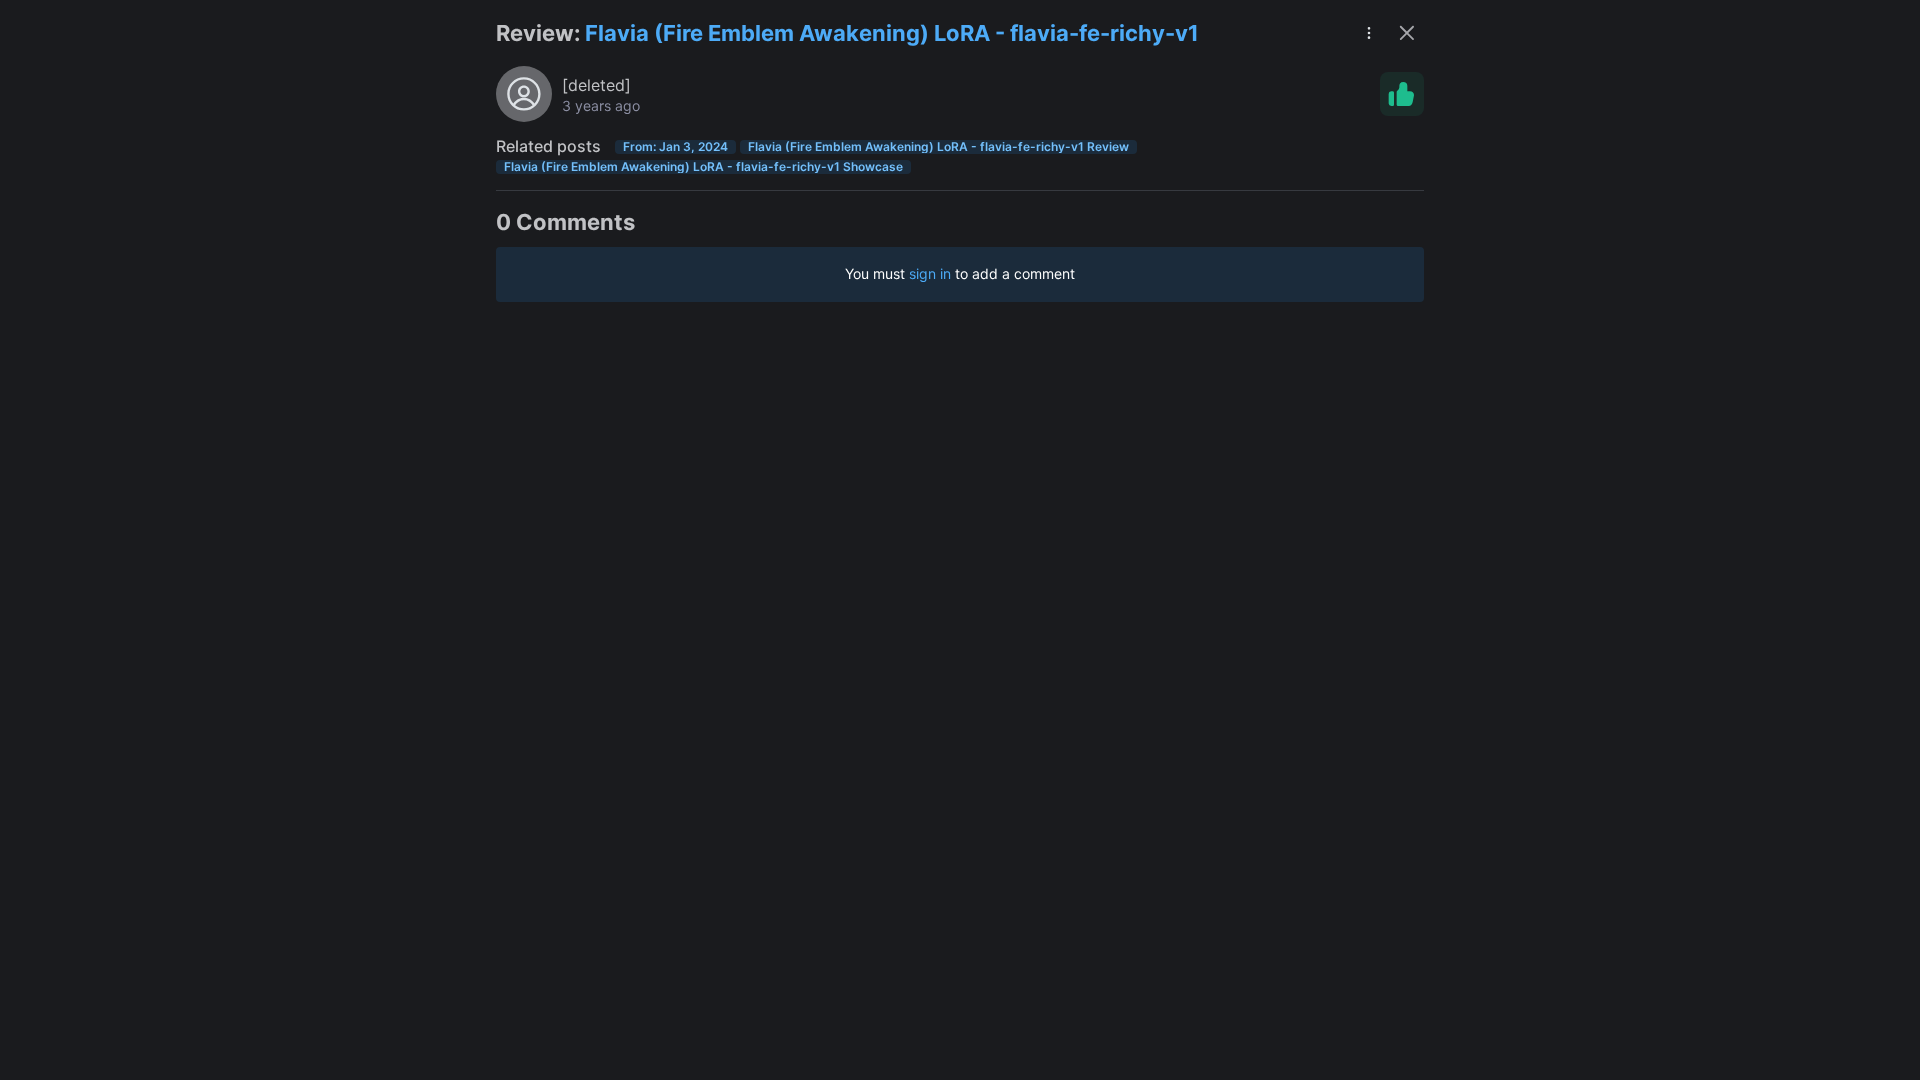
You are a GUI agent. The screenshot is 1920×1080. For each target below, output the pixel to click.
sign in (930, 273)
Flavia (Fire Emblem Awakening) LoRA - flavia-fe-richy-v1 (892, 33)
